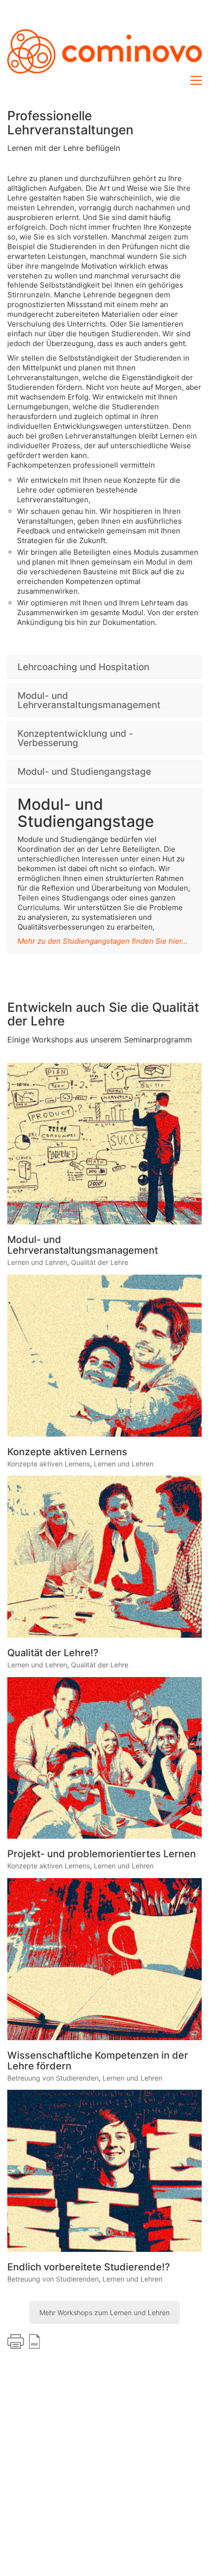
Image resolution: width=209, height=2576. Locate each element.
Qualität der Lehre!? (53, 1653)
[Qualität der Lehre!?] (104, 1557)
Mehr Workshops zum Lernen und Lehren (104, 2312)
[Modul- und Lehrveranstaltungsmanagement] (104, 1144)
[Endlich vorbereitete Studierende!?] (104, 2171)
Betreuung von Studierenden (53, 2078)
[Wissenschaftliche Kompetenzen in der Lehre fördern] (104, 1959)
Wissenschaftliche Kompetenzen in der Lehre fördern (98, 2061)
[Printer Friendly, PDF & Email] (24, 2341)
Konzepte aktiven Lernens (67, 1452)
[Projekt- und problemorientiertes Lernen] (104, 1758)
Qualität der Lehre (100, 1262)
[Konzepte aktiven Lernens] (104, 1356)
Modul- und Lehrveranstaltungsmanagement (83, 1245)
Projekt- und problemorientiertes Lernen (102, 1854)
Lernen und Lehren (37, 1262)
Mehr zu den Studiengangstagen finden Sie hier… (103, 941)
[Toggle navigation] (196, 80)
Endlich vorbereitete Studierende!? (89, 2267)
